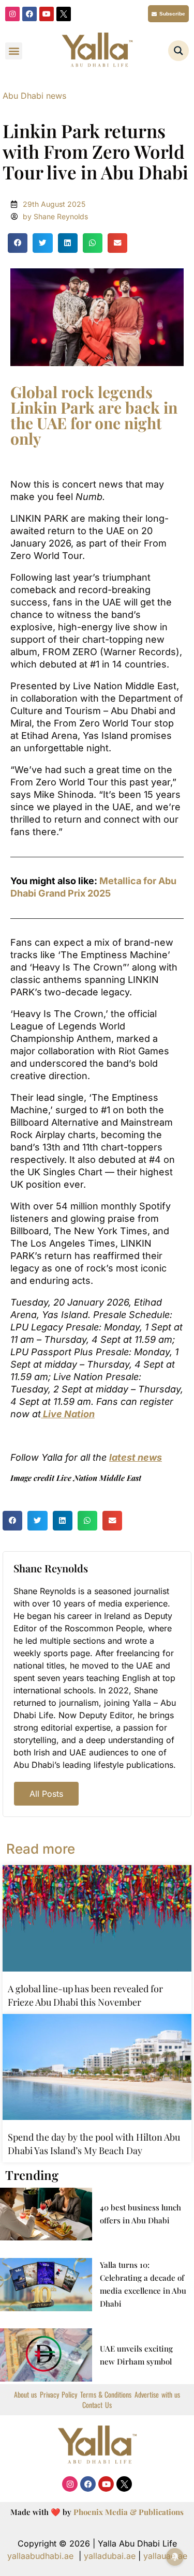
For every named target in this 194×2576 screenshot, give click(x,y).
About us (25, 2395)
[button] (14, 51)
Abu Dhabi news (34, 96)
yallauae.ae (165, 2556)
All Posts (46, 1794)
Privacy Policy (58, 2395)
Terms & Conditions (106, 2395)
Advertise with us (157, 2395)
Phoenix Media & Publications (129, 2512)
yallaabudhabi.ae (40, 2556)
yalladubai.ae (110, 2556)
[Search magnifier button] (178, 51)
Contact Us (97, 2405)
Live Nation (68, 1414)
